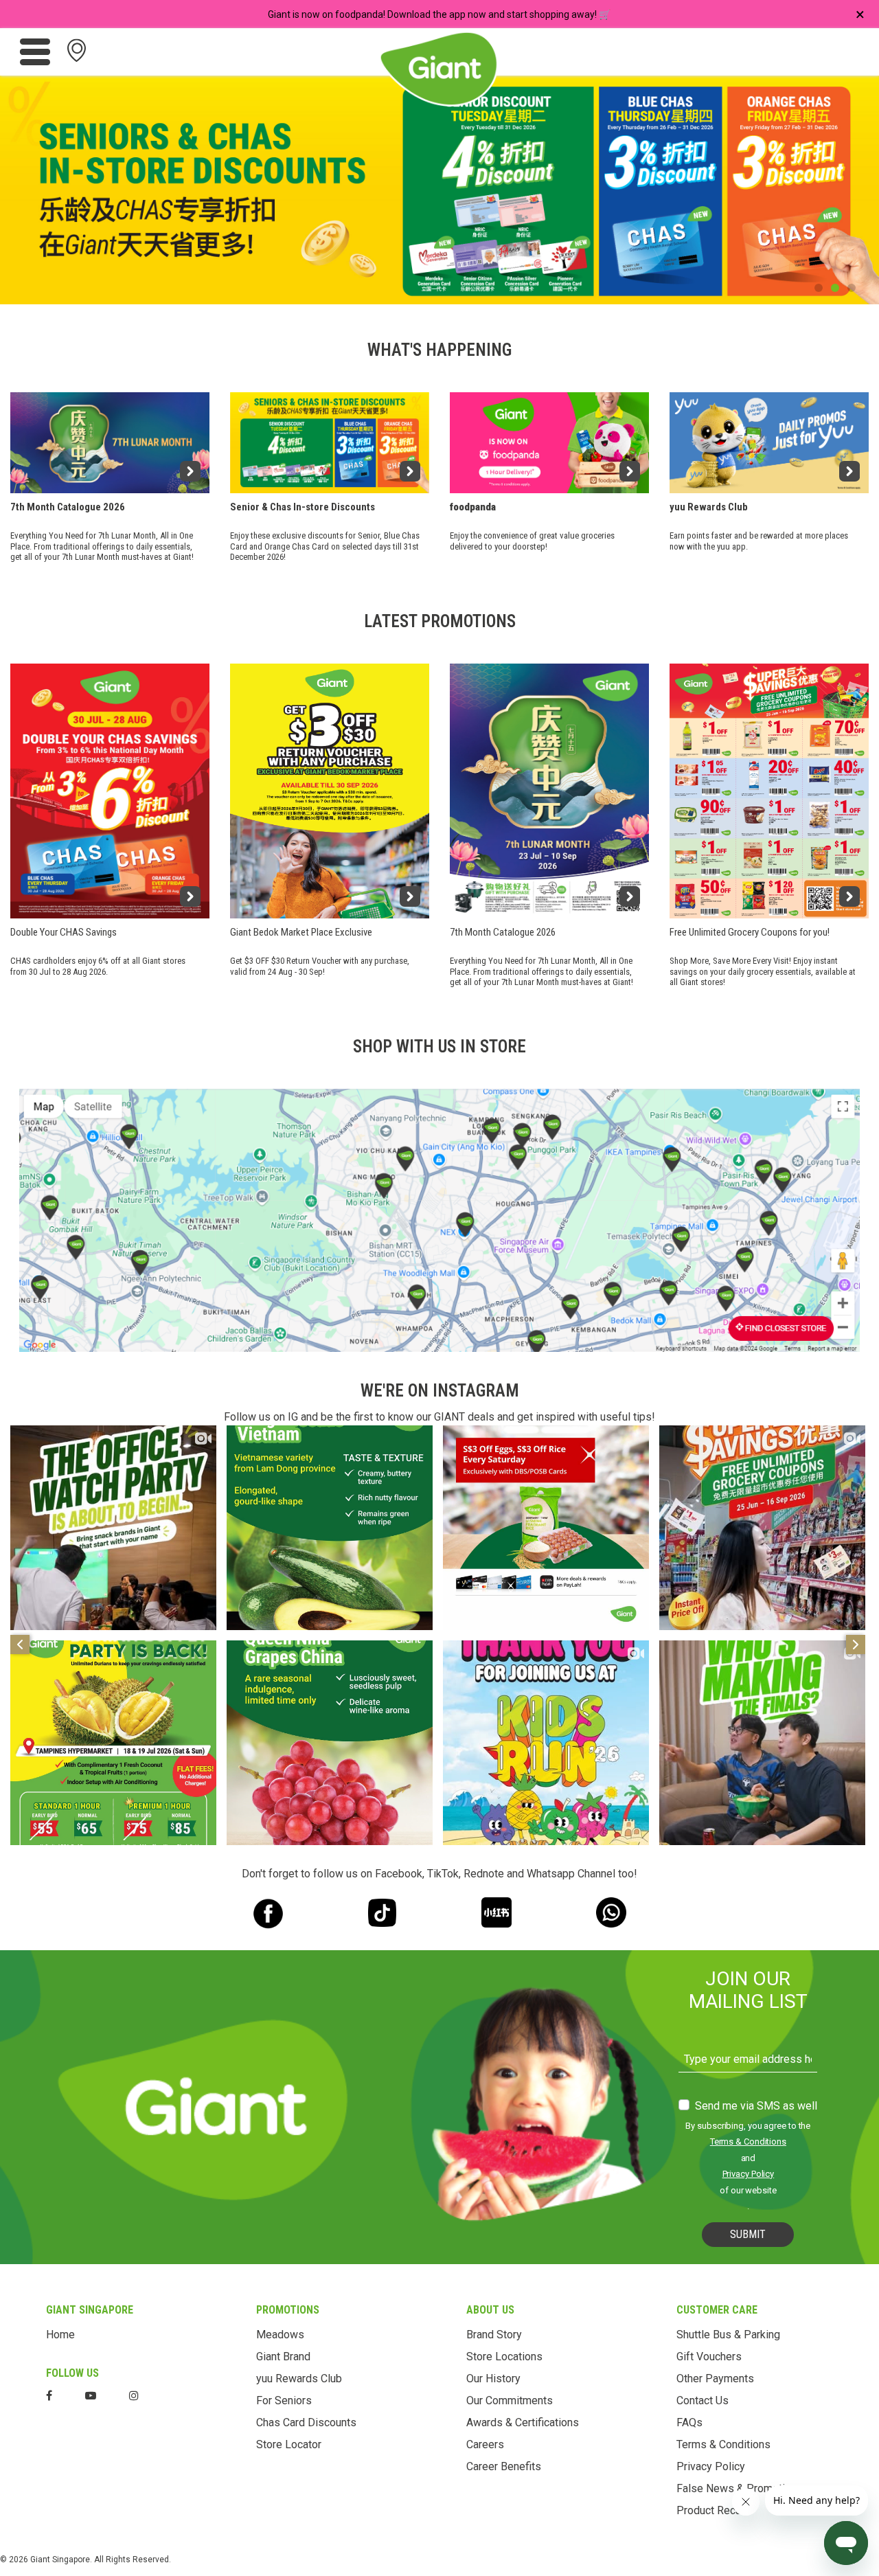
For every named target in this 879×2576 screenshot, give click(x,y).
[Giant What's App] (611, 1912)
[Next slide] (856, 1645)
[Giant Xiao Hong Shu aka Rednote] (497, 1912)
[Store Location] (439, 1220)
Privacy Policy (749, 2174)
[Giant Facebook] (268, 1913)
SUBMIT (748, 2234)
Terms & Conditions (748, 2142)
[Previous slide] (20, 1645)
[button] (819, 288)
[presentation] (31, 187)
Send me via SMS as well (756, 2106)
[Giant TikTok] (382, 1913)
